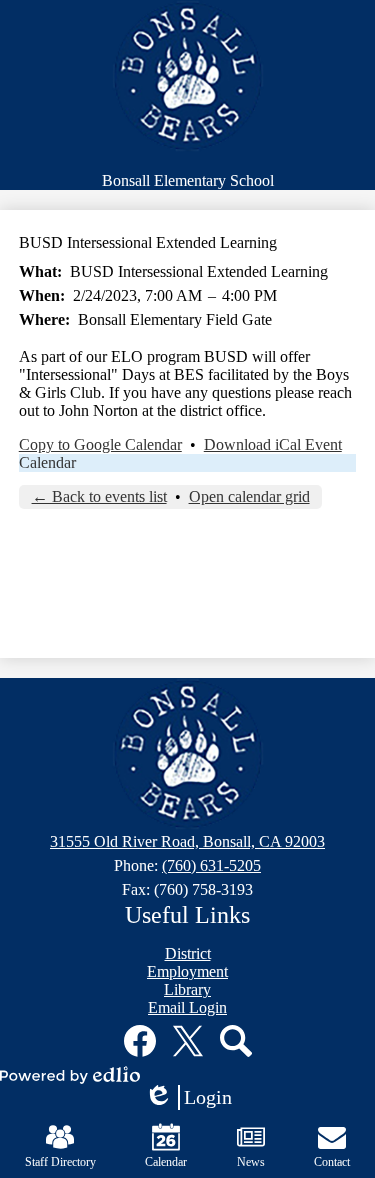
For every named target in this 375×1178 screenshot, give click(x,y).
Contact (332, 1162)
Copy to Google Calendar (100, 444)
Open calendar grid (249, 496)
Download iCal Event (273, 444)
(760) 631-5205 (211, 865)
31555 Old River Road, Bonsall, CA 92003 (187, 841)
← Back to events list (99, 496)
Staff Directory (60, 1162)
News (251, 1162)
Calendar (47, 462)
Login (195, 1098)
